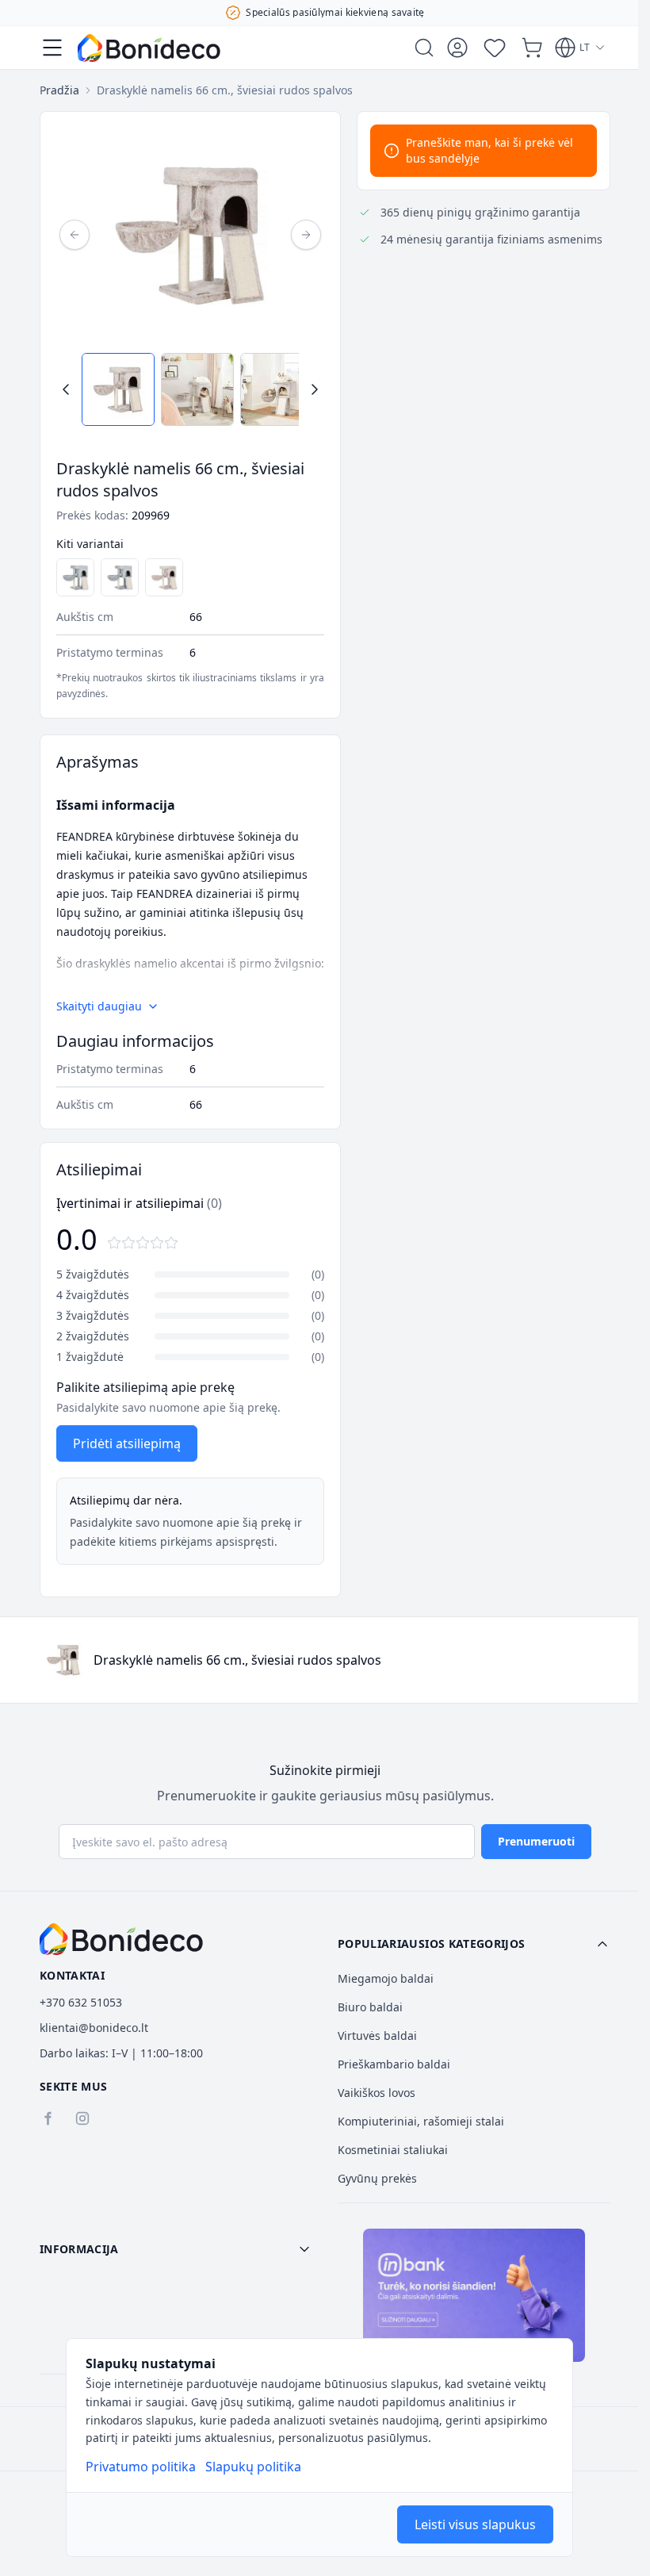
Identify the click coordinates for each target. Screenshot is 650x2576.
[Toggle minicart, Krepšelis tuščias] (532, 48)
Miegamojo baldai (386, 1978)
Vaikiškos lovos (377, 2093)
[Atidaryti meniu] (52, 48)
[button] (474, 1944)
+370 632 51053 (81, 2002)
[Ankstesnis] (75, 235)
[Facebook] (48, 2118)
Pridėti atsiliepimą (127, 1443)
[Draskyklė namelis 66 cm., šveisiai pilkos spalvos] (75, 577)
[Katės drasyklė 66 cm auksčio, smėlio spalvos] (164, 577)
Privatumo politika (141, 2467)
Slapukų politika (253, 2467)
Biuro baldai (370, 2007)
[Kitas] (306, 235)
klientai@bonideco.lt (94, 2028)
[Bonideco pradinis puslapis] (121, 1939)
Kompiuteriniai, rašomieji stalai (421, 2121)
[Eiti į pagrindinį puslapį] (149, 48)
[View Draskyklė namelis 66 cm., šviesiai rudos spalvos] (118, 389)
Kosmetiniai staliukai (393, 2150)
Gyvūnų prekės (377, 2178)
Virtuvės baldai (377, 2035)
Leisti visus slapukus (475, 2524)
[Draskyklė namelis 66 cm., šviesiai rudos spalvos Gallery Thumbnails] (190, 389)
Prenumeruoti (536, 1841)
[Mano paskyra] (457, 48)
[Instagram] (82, 2118)
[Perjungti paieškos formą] (424, 48)
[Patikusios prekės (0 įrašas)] (495, 48)
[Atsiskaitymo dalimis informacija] (474, 2295)
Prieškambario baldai (394, 2064)
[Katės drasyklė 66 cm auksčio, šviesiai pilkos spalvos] (120, 577)
